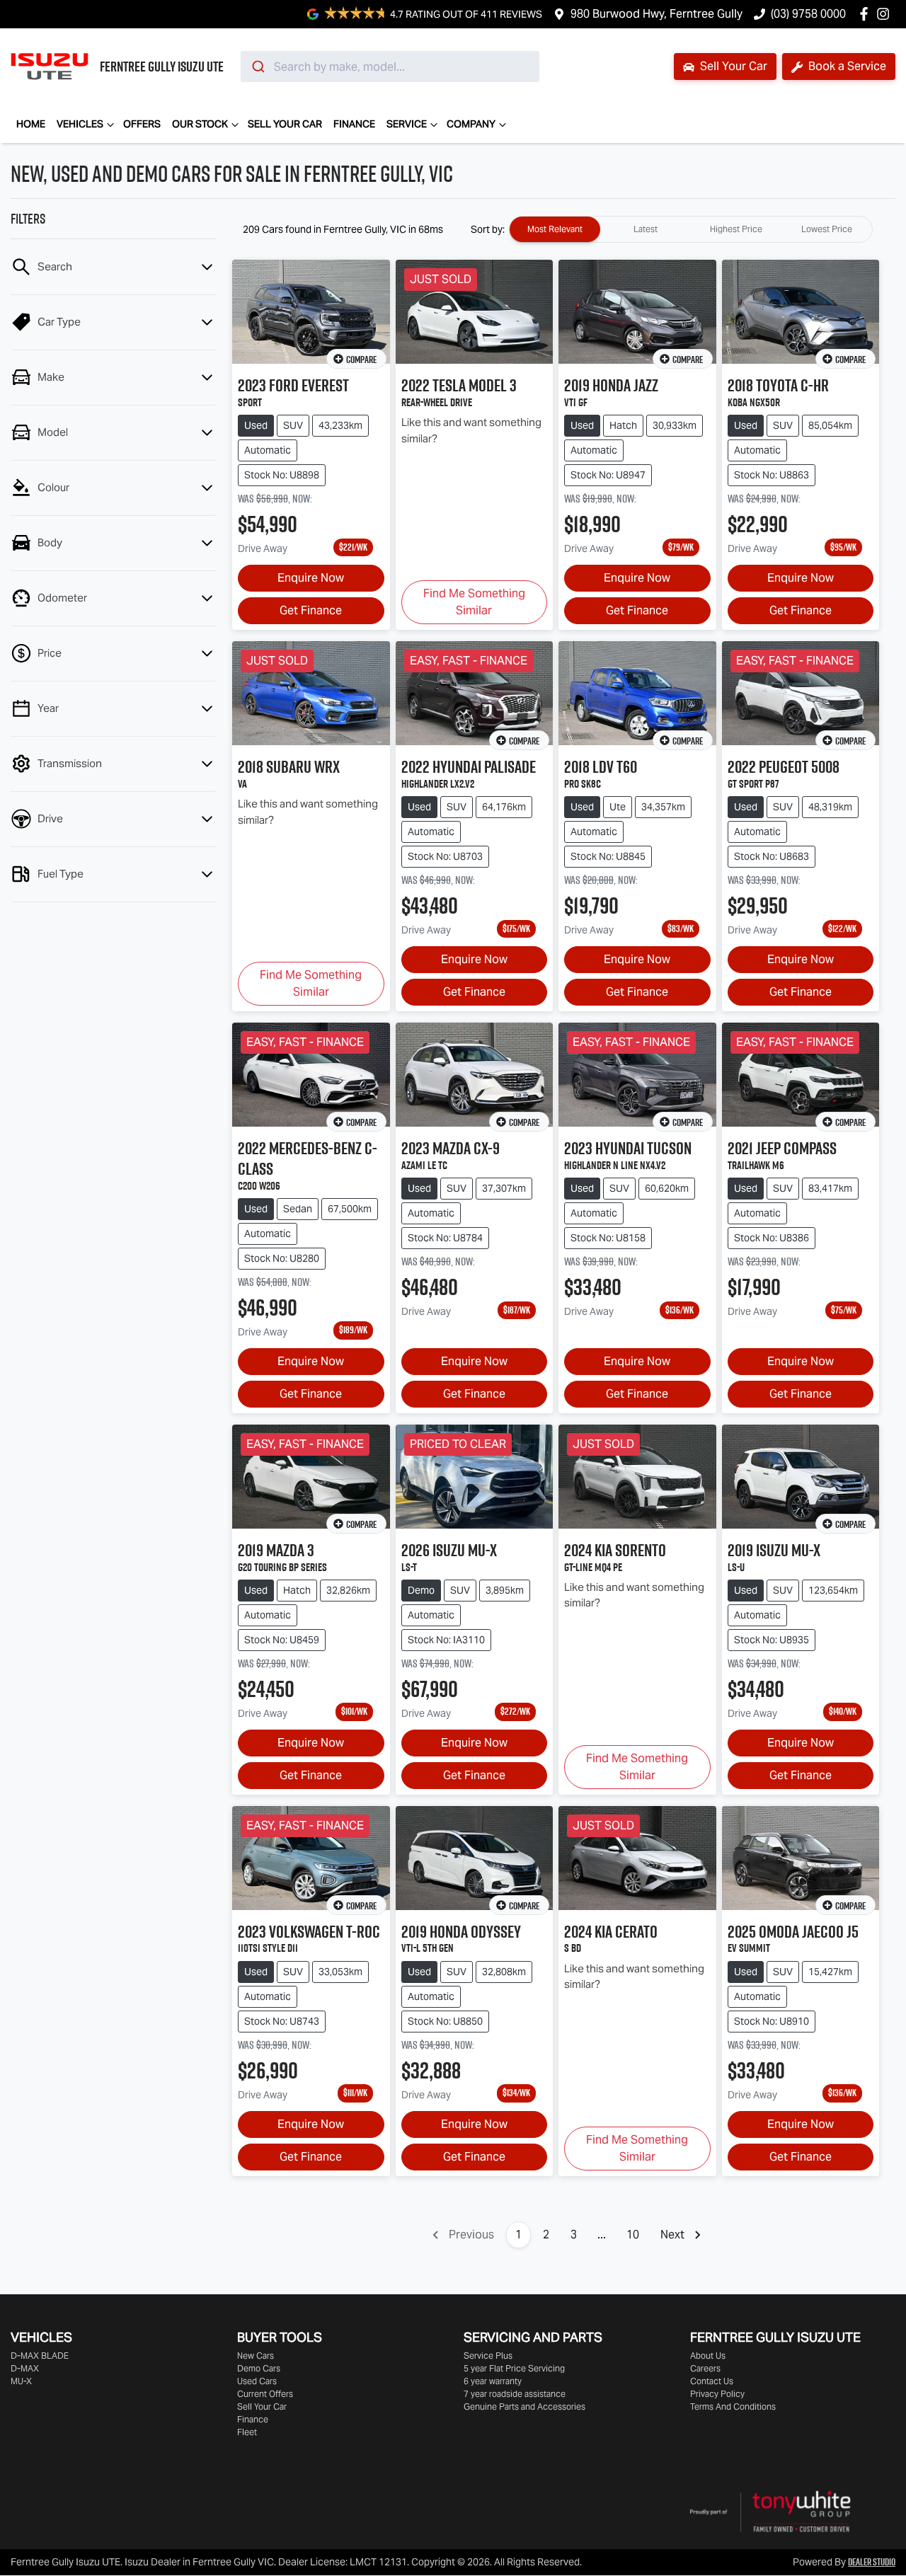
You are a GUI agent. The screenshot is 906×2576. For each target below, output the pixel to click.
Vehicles (80, 124)
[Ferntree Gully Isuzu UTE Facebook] (867, 14)
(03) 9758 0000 (808, 14)
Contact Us (712, 2381)
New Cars (256, 2356)
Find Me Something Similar (474, 602)
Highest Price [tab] (736, 229)
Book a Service (846, 66)
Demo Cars (259, 2368)
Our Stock (200, 124)
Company (471, 124)
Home (31, 124)
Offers (142, 124)
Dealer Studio (872, 2562)
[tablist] (691, 229)
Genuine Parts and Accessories (524, 2407)
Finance (354, 124)
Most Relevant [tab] (555, 229)
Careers (705, 2368)
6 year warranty (493, 2381)
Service (407, 124)
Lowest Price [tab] (827, 229)
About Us (708, 2356)
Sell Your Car (732, 66)
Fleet (247, 2432)
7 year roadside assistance (515, 2394)
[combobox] (390, 67)
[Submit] (257, 67)
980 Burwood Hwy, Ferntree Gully (656, 14)
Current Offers (265, 2394)
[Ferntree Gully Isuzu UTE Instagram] (886, 14)
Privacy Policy (717, 2394)
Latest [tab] (646, 229)
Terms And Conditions (733, 2407)
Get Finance (311, 610)
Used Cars (257, 2381)
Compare (361, 360)
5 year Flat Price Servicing (514, 2368)
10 (633, 2235)
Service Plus (488, 2356)
